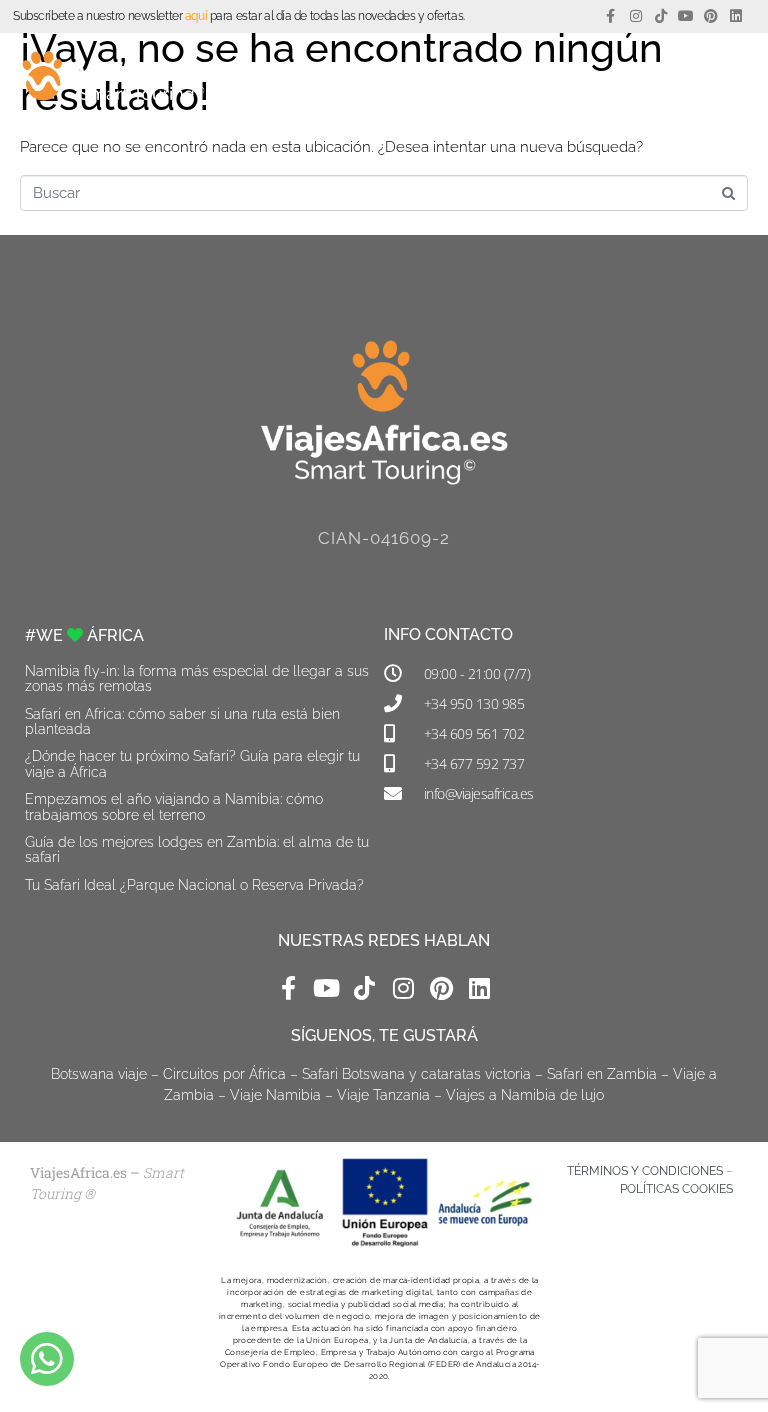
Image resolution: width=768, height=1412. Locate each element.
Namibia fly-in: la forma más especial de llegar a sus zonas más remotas (197, 678)
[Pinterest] (711, 15)
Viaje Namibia (275, 1095)
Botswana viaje (99, 1074)
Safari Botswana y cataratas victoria (416, 1074)
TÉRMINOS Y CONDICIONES (645, 1171)
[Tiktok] (660, 15)
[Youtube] (685, 15)
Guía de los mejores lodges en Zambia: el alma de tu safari (197, 849)
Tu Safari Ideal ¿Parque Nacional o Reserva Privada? (194, 885)
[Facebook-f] (610, 15)
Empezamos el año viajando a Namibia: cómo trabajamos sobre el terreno (174, 806)
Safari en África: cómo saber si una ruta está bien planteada (182, 721)
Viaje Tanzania (383, 1095)
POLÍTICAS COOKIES (676, 1189)
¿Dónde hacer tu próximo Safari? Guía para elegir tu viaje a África (192, 763)
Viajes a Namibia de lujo (525, 1095)
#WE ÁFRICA (84, 635)
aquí (196, 16)
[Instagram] (635, 15)
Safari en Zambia (602, 1074)
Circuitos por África (224, 1074)
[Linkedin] (736, 15)
